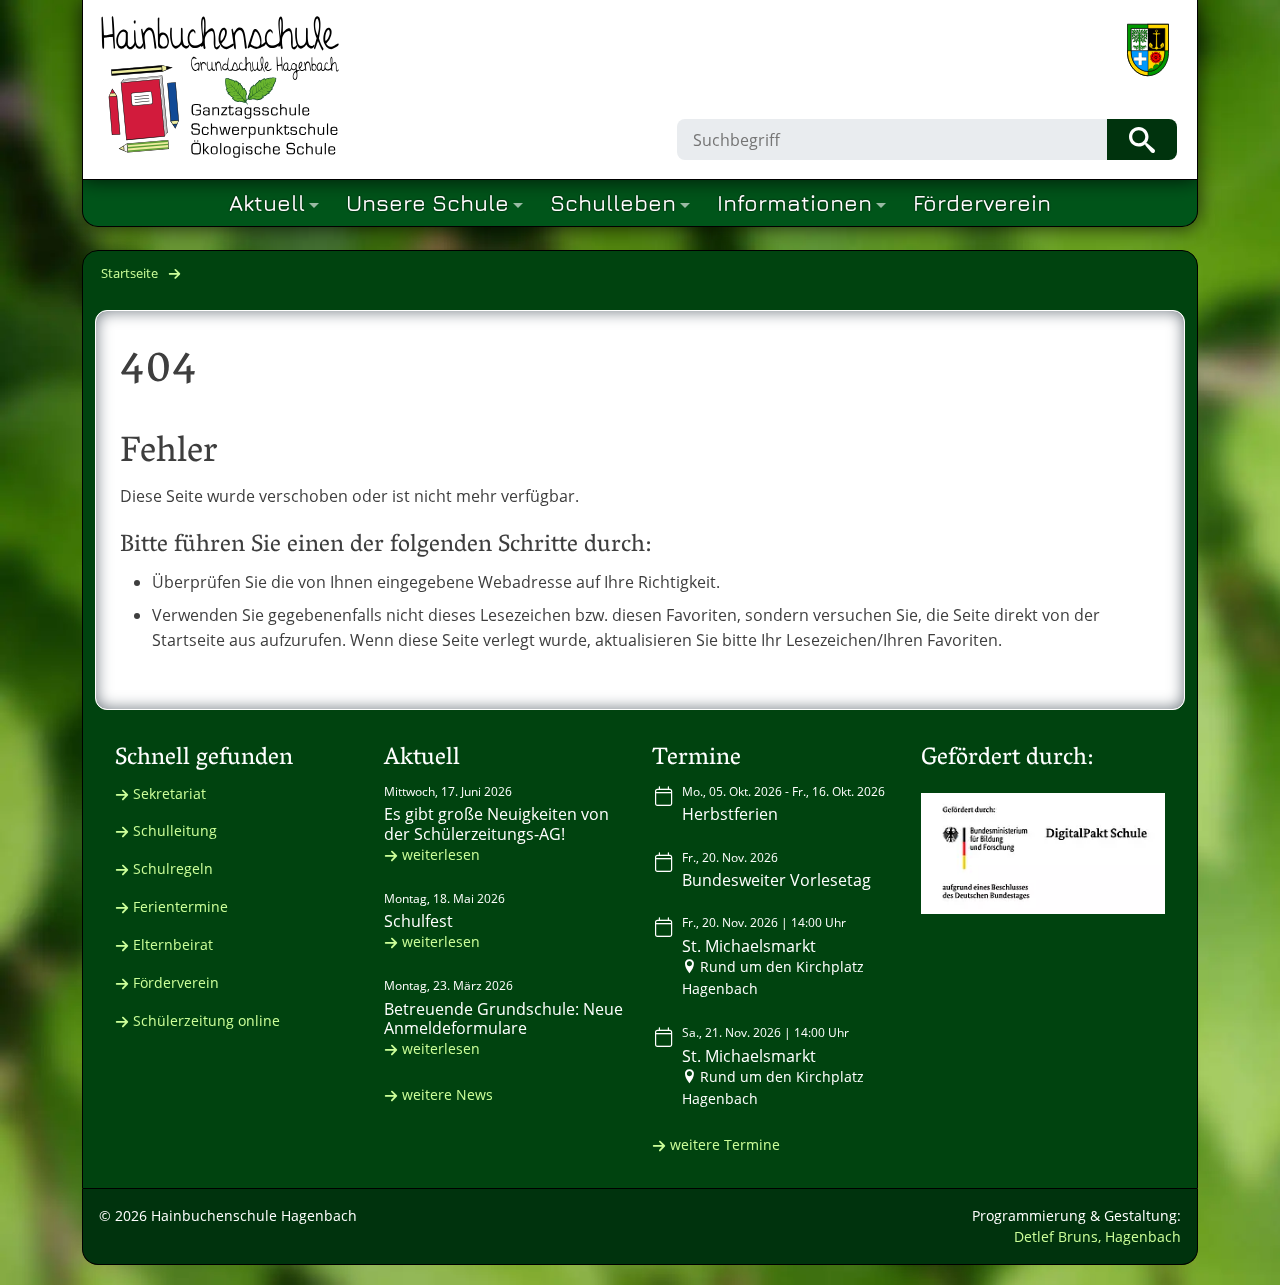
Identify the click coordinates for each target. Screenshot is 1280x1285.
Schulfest (418, 921)
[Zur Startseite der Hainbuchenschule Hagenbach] (220, 87)
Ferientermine (180, 906)
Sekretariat (169, 793)
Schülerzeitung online (206, 1020)
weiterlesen (441, 854)
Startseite (129, 273)
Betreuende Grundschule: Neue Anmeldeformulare (503, 1018)
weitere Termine (725, 1144)
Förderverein (176, 982)
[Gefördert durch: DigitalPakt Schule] (1043, 853)
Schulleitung (175, 830)
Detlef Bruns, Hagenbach (1097, 1236)
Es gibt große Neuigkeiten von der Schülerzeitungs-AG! (496, 823)
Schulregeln (173, 868)
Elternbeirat (173, 944)
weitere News (447, 1094)
